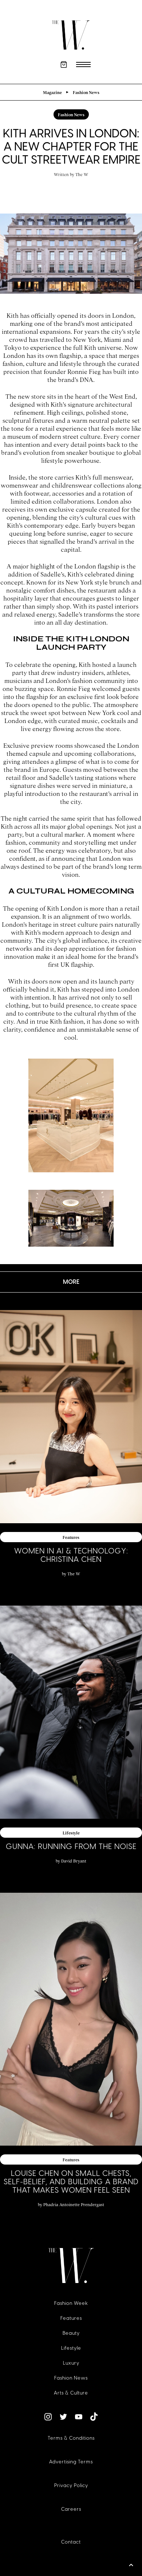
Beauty (71, 2333)
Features (71, 2318)
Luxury (71, 2363)
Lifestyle (71, 2348)
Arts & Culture (71, 2393)
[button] (64, 65)
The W (82, 174)
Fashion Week (71, 2303)
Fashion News (71, 2378)
